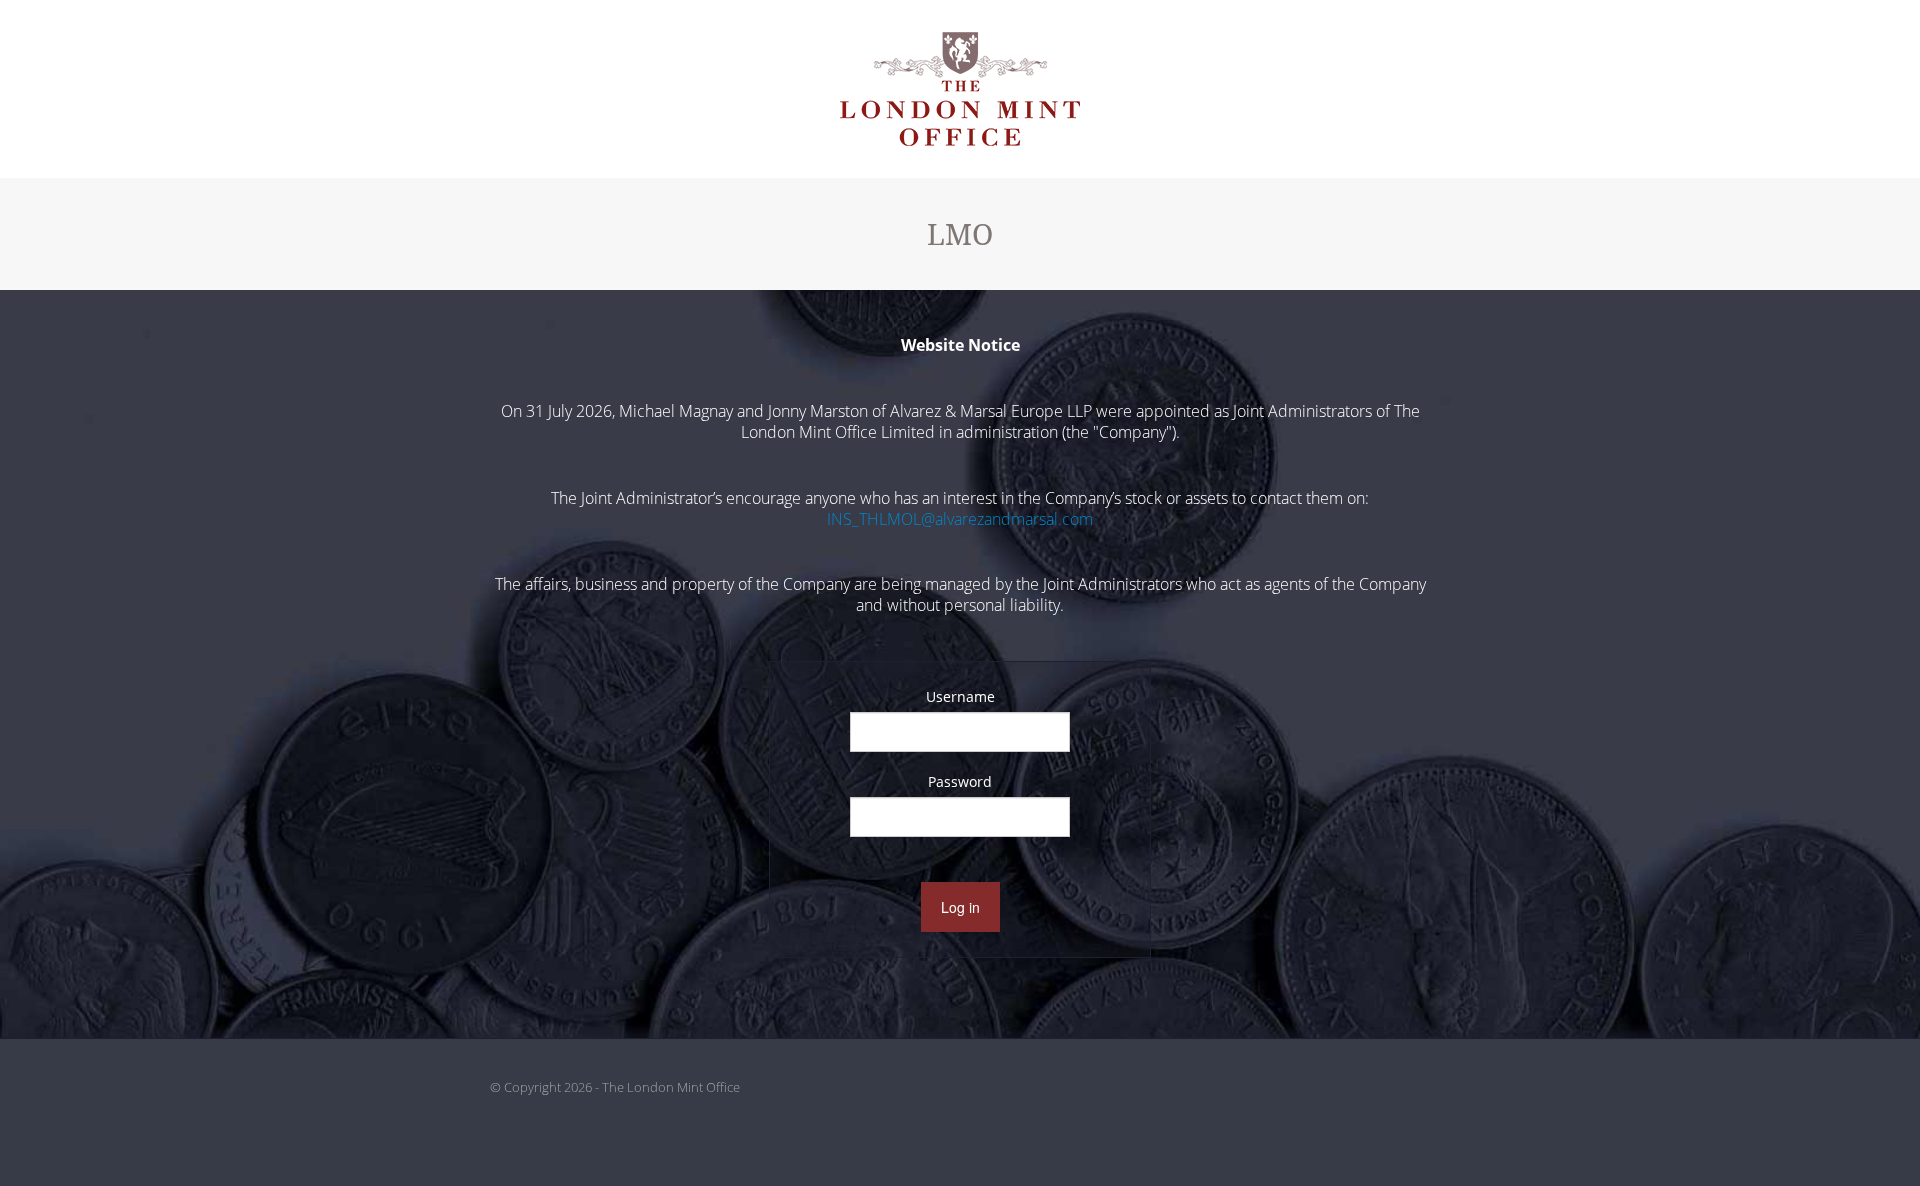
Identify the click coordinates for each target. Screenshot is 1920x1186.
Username (960, 696)
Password (960, 781)
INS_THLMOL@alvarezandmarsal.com (960, 519)
